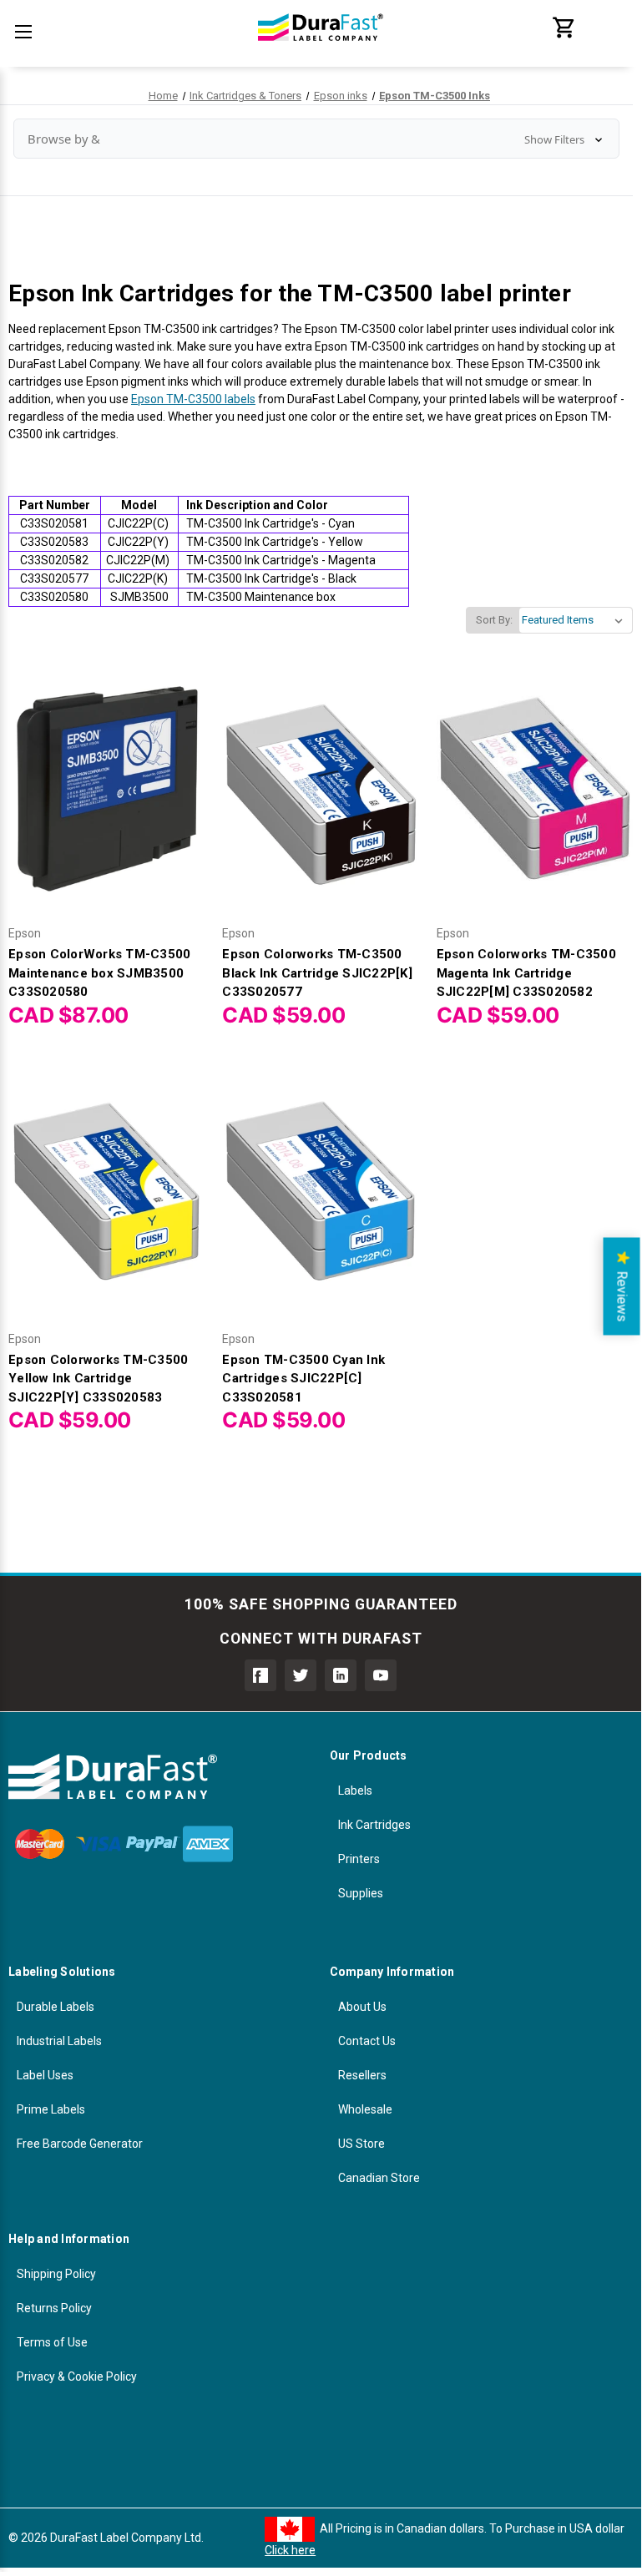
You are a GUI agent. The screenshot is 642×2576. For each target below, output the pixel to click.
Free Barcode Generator (80, 2144)
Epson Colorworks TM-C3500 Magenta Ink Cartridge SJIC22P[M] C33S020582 (526, 973)
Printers (359, 1859)
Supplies (361, 1893)
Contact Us (367, 2041)
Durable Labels (56, 2007)
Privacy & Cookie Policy (77, 2376)
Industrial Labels (59, 2041)
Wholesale (365, 2109)
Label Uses (45, 2075)
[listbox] (576, 620)
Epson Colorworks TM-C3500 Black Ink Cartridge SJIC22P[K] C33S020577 (317, 973)
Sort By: (494, 620)
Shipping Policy (56, 2274)
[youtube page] (381, 1675)
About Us (362, 2007)
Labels (355, 1791)
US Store (361, 2144)
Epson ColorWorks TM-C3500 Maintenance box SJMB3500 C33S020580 (99, 973)
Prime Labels (51, 2109)
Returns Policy (54, 2308)
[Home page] (321, 50)
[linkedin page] (341, 1675)
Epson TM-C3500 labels (193, 399)
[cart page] (564, 36)
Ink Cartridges (374, 1825)
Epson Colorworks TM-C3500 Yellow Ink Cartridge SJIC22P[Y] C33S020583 (98, 1379)
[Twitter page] (301, 1675)
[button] (317, 139)
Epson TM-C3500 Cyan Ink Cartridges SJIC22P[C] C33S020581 (303, 1379)
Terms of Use (52, 2342)
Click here (290, 2550)
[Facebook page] (260, 1675)
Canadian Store (379, 2178)
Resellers (362, 2075)
